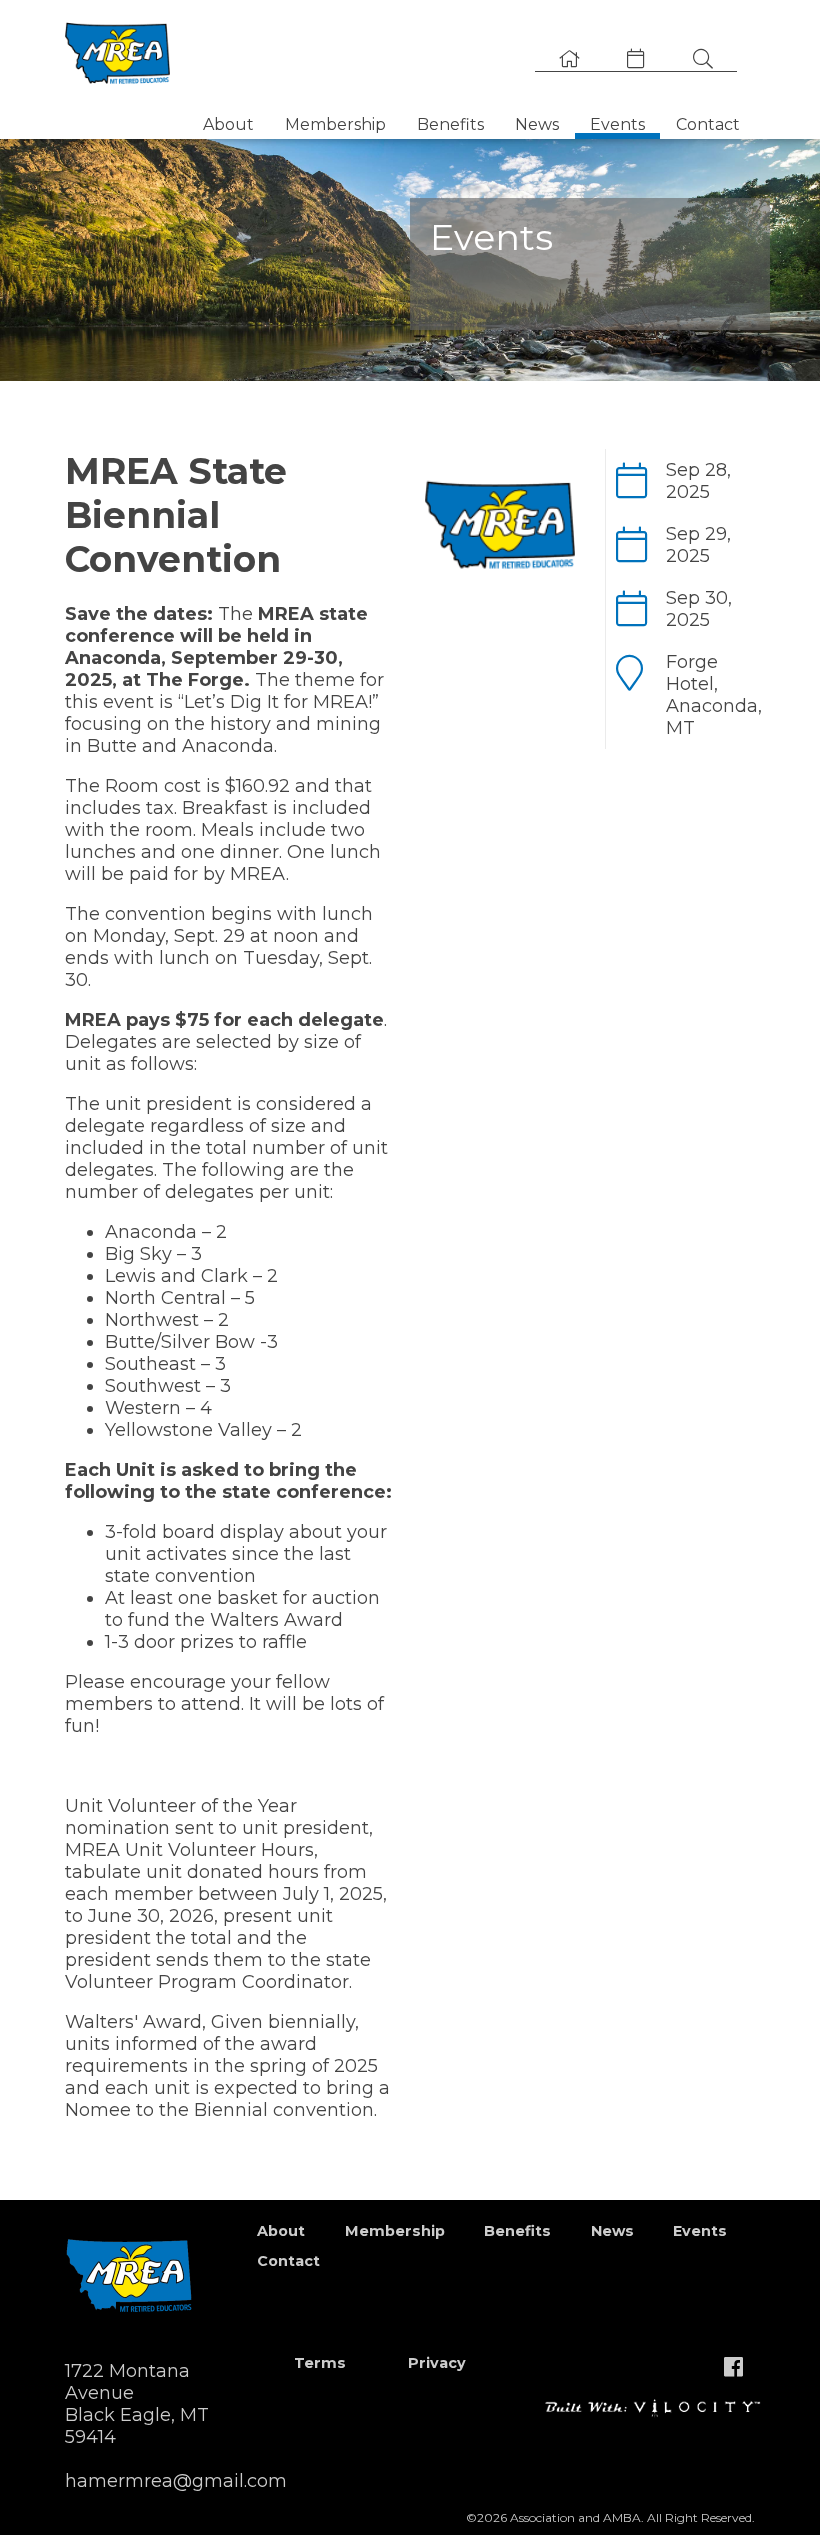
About (228, 124)
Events (617, 124)
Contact (708, 124)
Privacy (437, 2363)
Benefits (450, 124)
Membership (335, 124)
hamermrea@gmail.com (176, 2481)
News (537, 124)
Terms (320, 2363)
